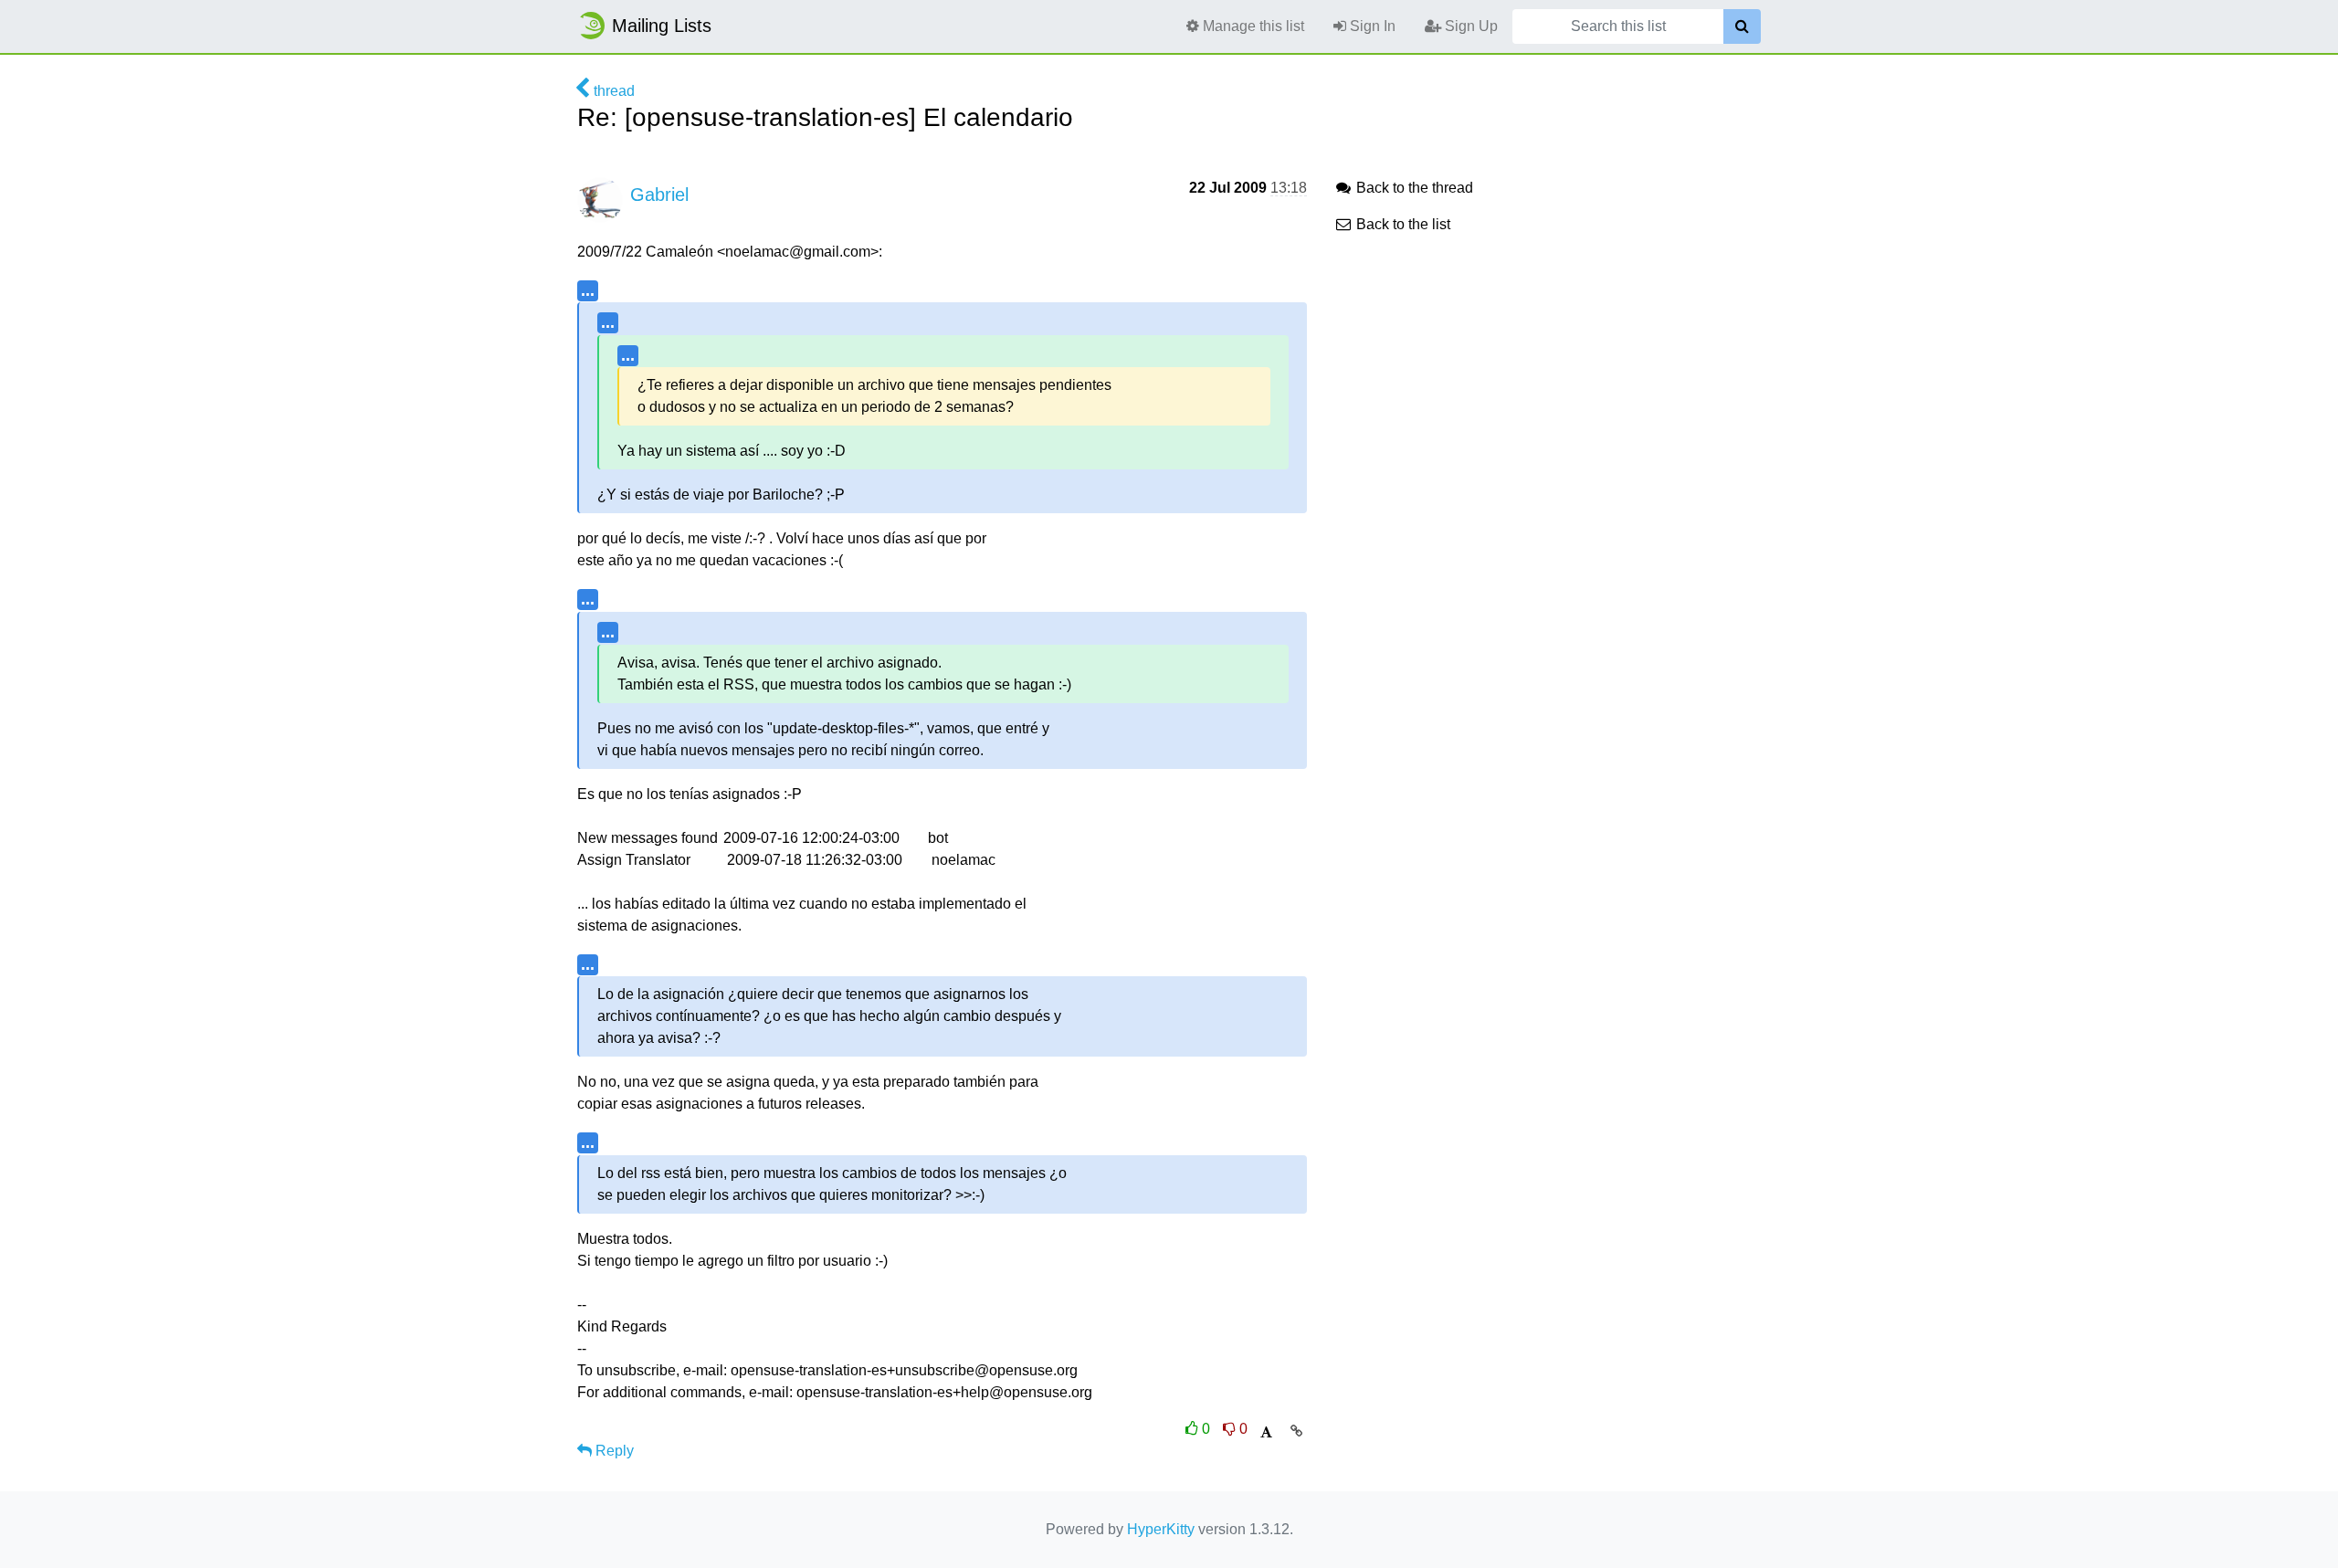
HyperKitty (1161, 1529)
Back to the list (1401, 224)
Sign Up (1469, 26)
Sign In (1371, 26)
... (588, 290)
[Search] (1742, 26)
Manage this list (1252, 26)
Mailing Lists (662, 26)
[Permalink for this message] (1296, 1431)
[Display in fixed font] (1266, 1432)
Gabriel (659, 195)
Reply (613, 1451)
